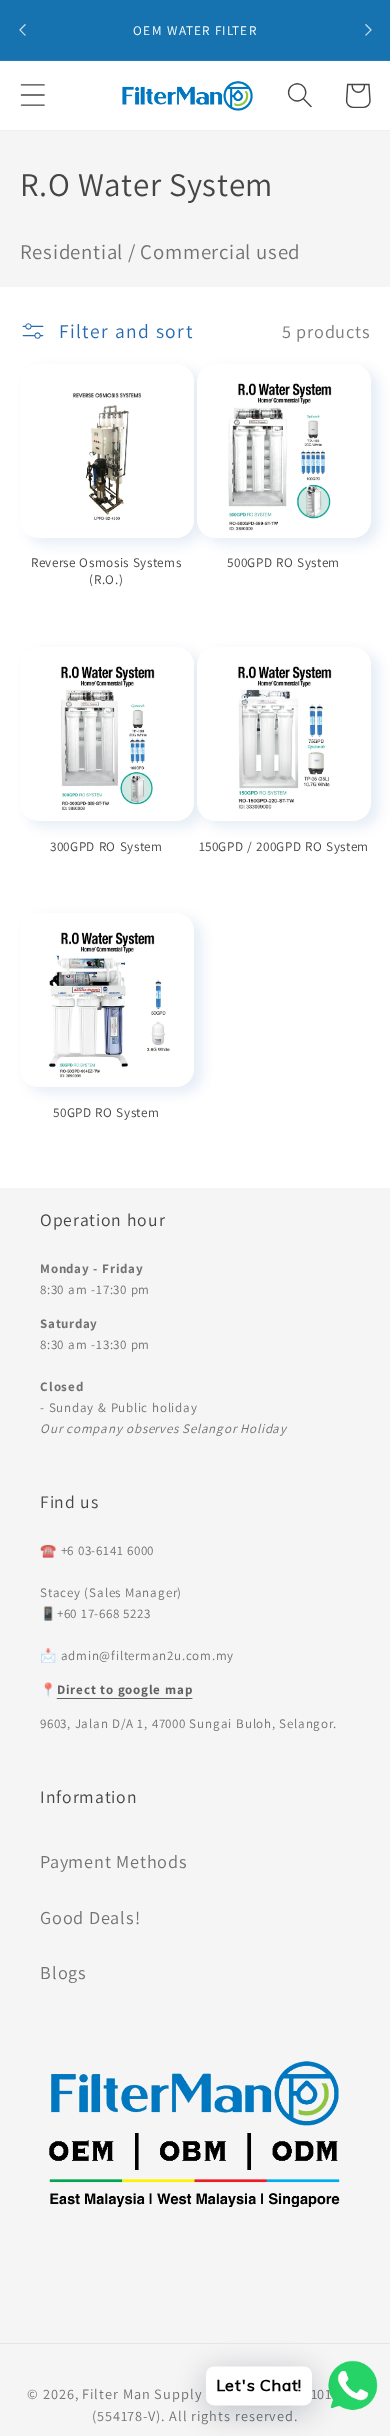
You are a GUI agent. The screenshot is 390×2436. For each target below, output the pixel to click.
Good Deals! (90, 1917)
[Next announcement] (368, 30)
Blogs (63, 1972)
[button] (32, 95)
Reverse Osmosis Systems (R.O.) (106, 571)
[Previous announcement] (22, 30)
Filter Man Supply (142, 2393)
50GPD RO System (106, 1112)
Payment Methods (114, 1861)
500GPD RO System (283, 562)
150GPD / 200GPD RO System (284, 846)
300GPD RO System (106, 846)
